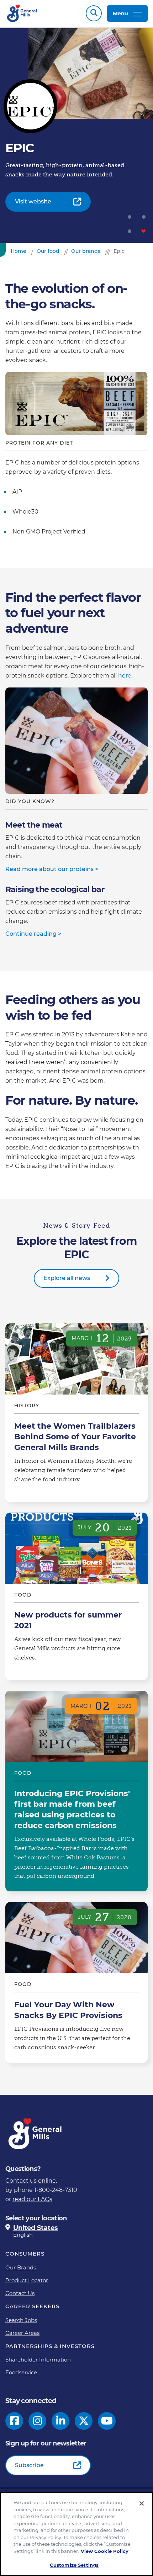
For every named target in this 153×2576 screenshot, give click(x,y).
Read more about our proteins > (52, 869)
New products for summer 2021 (76, 1597)
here (125, 676)
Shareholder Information (38, 2360)
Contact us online (31, 2181)
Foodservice (21, 2372)
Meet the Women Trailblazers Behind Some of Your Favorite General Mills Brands (76, 1413)
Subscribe (29, 2465)
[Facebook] (14, 2421)
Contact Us (20, 2293)
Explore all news (67, 1278)
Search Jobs (21, 2320)
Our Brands (21, 2267)
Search (94, 13)
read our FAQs (32, 2199)
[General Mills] (22, 13)
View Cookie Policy (105, 2551)
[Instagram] (38, 2421)
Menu (120, 13)
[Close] (142, 2503)
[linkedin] (61, 2421)
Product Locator (27, 2280)
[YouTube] (107, 2421)
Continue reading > (33, 934)
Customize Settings (74, 2565)
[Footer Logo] (36, 2134)
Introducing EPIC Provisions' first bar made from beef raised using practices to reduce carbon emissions (76, 1791)
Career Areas (22, 2333)
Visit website (33, 201)
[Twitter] (84, 2421)
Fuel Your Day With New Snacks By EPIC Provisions (76, 1982)
